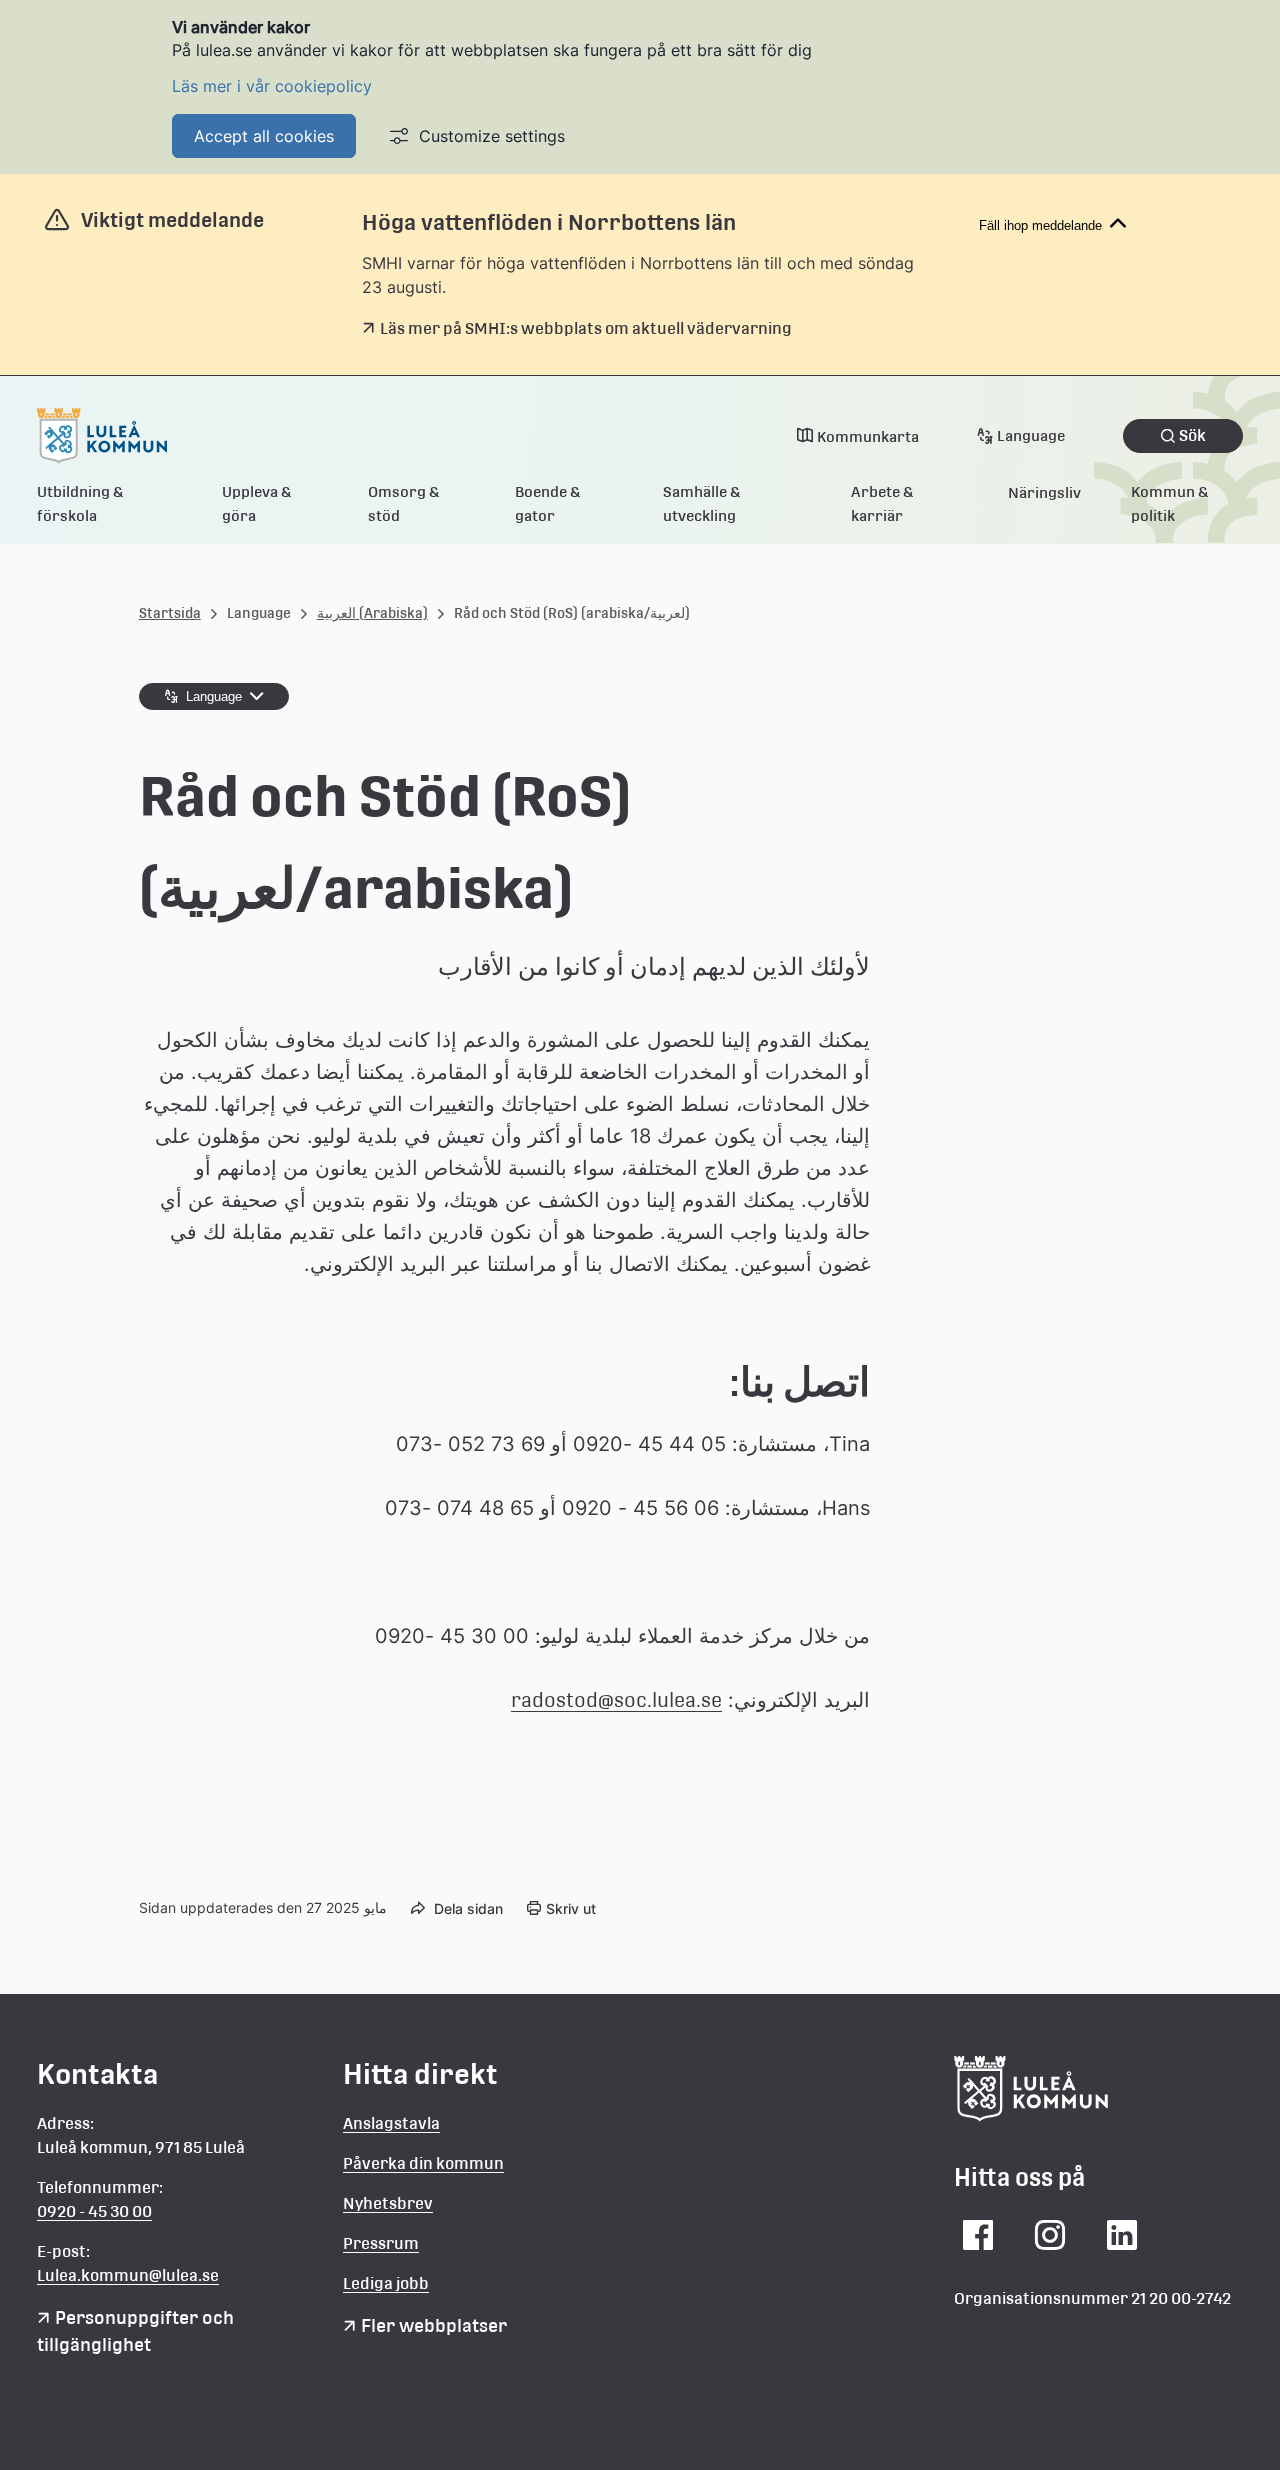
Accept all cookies (264, 136)
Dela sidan (468, 1908)
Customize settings (492, 136)
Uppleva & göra (257, 503)
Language (1031, 435)
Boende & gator (548, 503)
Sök (1192, 435)
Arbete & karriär (882, 503)
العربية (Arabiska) (372, 613)
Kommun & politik (1170, 503)
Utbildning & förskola (80, 503)
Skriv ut (571, 1908)
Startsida (170, 613)
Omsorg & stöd (404, 503)
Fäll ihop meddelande (1040, 225)
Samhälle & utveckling (702, 503)
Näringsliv (1044, 492)
